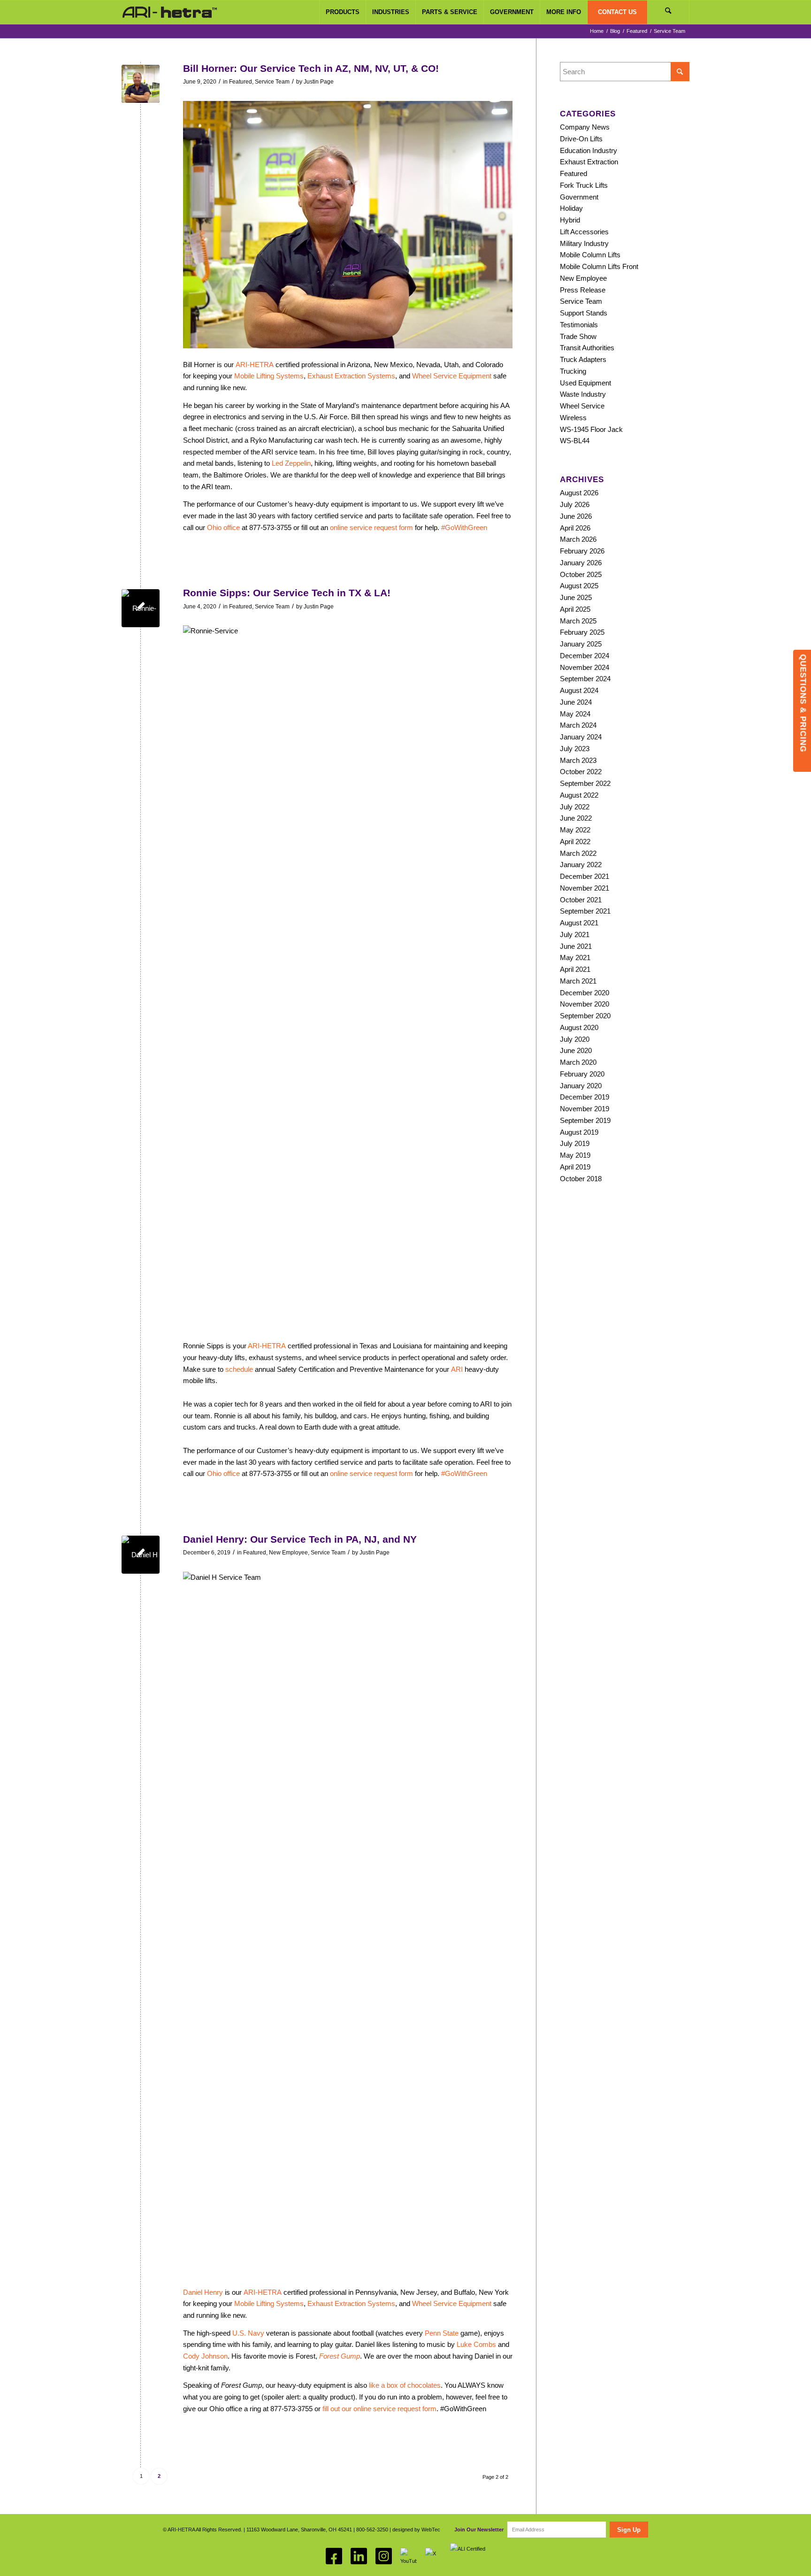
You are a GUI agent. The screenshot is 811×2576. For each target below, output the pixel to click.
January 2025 (581, 644)
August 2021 (579, 923)
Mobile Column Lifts (590, 255)
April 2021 (575, 969)
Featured (241, 82)
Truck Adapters (583, 359)
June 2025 (576, 597)
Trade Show (578, 336)
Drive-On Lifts (581, 139)
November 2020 (585, 1004)
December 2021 (585, 876)
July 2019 (575, 1143)
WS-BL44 (575, 441)
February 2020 (582, 1074)
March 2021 (578, 981)
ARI (457, 1369)
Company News (585, 127)
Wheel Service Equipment (452, 376)
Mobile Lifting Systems (269, 376)
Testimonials (579, 325)
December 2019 (585, 1097)
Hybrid (570, 220)
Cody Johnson (205, 2356)
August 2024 (579, 690)
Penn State (442, 2333)
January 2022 (581, 865)
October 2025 (581, 574)
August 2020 (579, 1027)
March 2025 (578, 621)
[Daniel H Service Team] (141, 1555)
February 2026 (582, 551)
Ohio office (223, 527)
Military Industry (584, 243)
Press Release (583, 290)
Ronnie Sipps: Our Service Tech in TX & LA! (287, 593)
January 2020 (581, 1086)
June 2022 (576, 818)
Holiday (571, 208)
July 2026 (575, 504)
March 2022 (578, 853)
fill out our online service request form (379, 2409)
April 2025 (575, 609)
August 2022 (579, 795)
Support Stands (584, 313)
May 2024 (575, 714)
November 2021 (585, 888)
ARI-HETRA (255, 365)
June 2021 (576, 946)
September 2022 (585, 783)
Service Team (272, 82)
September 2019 (585, 1120)
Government (579, 197)
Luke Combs (476, 2344)
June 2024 (576, 702)
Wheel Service (582, 406)
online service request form (371, 527)
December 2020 (585, 993)
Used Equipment (585, 383)
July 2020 (575, 1039)
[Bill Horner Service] (141, 84)
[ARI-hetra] (170, 12)
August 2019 (579, 1132)
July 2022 (575, 807)
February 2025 (582, 632)
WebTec (431, 2530)
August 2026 (579, 493)
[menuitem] (342, 12)
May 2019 (575, 1155)
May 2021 (575, 957)
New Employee (288, 1553)
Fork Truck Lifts (584, 185)
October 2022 (581, 772)
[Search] (668, 12)
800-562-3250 (372, 2530)
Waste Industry (583, 394)
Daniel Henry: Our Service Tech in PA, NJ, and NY (300, 1539)
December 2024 (585, 656)
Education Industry (589, 150)
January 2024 (581, 737)
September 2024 (585, 679)
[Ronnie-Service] (141, 608)
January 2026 (581, 563)
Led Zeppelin (291, 463)
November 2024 (585, 667)
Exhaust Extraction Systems (351, 376)
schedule (239, 1369)
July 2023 (575, 749)
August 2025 (579, 586)
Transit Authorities (587, 348)
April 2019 (575, 1167)
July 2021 (575, 934)
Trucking (573, 371)
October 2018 (581, 1179)
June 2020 (576, 1050)
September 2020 (585, 1016)
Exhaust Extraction (589, 162)
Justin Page (319, 82)
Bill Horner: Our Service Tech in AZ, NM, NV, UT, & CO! (311, 68)
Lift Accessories (584, 232)
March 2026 (578, 539)
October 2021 (581, 900)
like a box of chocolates (405, 2385)
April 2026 (575, 528)
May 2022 (575, 830)
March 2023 (578, 760)
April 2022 (575, 842)
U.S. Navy (248, 2333)
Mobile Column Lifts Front (599, 266)
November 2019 (585, 1109)
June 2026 (576, 516)
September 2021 (585, 911)
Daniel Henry (203, 2292)
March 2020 (578, 1062)
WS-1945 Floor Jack (591, 429)
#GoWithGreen (464, 527)
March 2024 (578, 725)
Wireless (573, 418)
